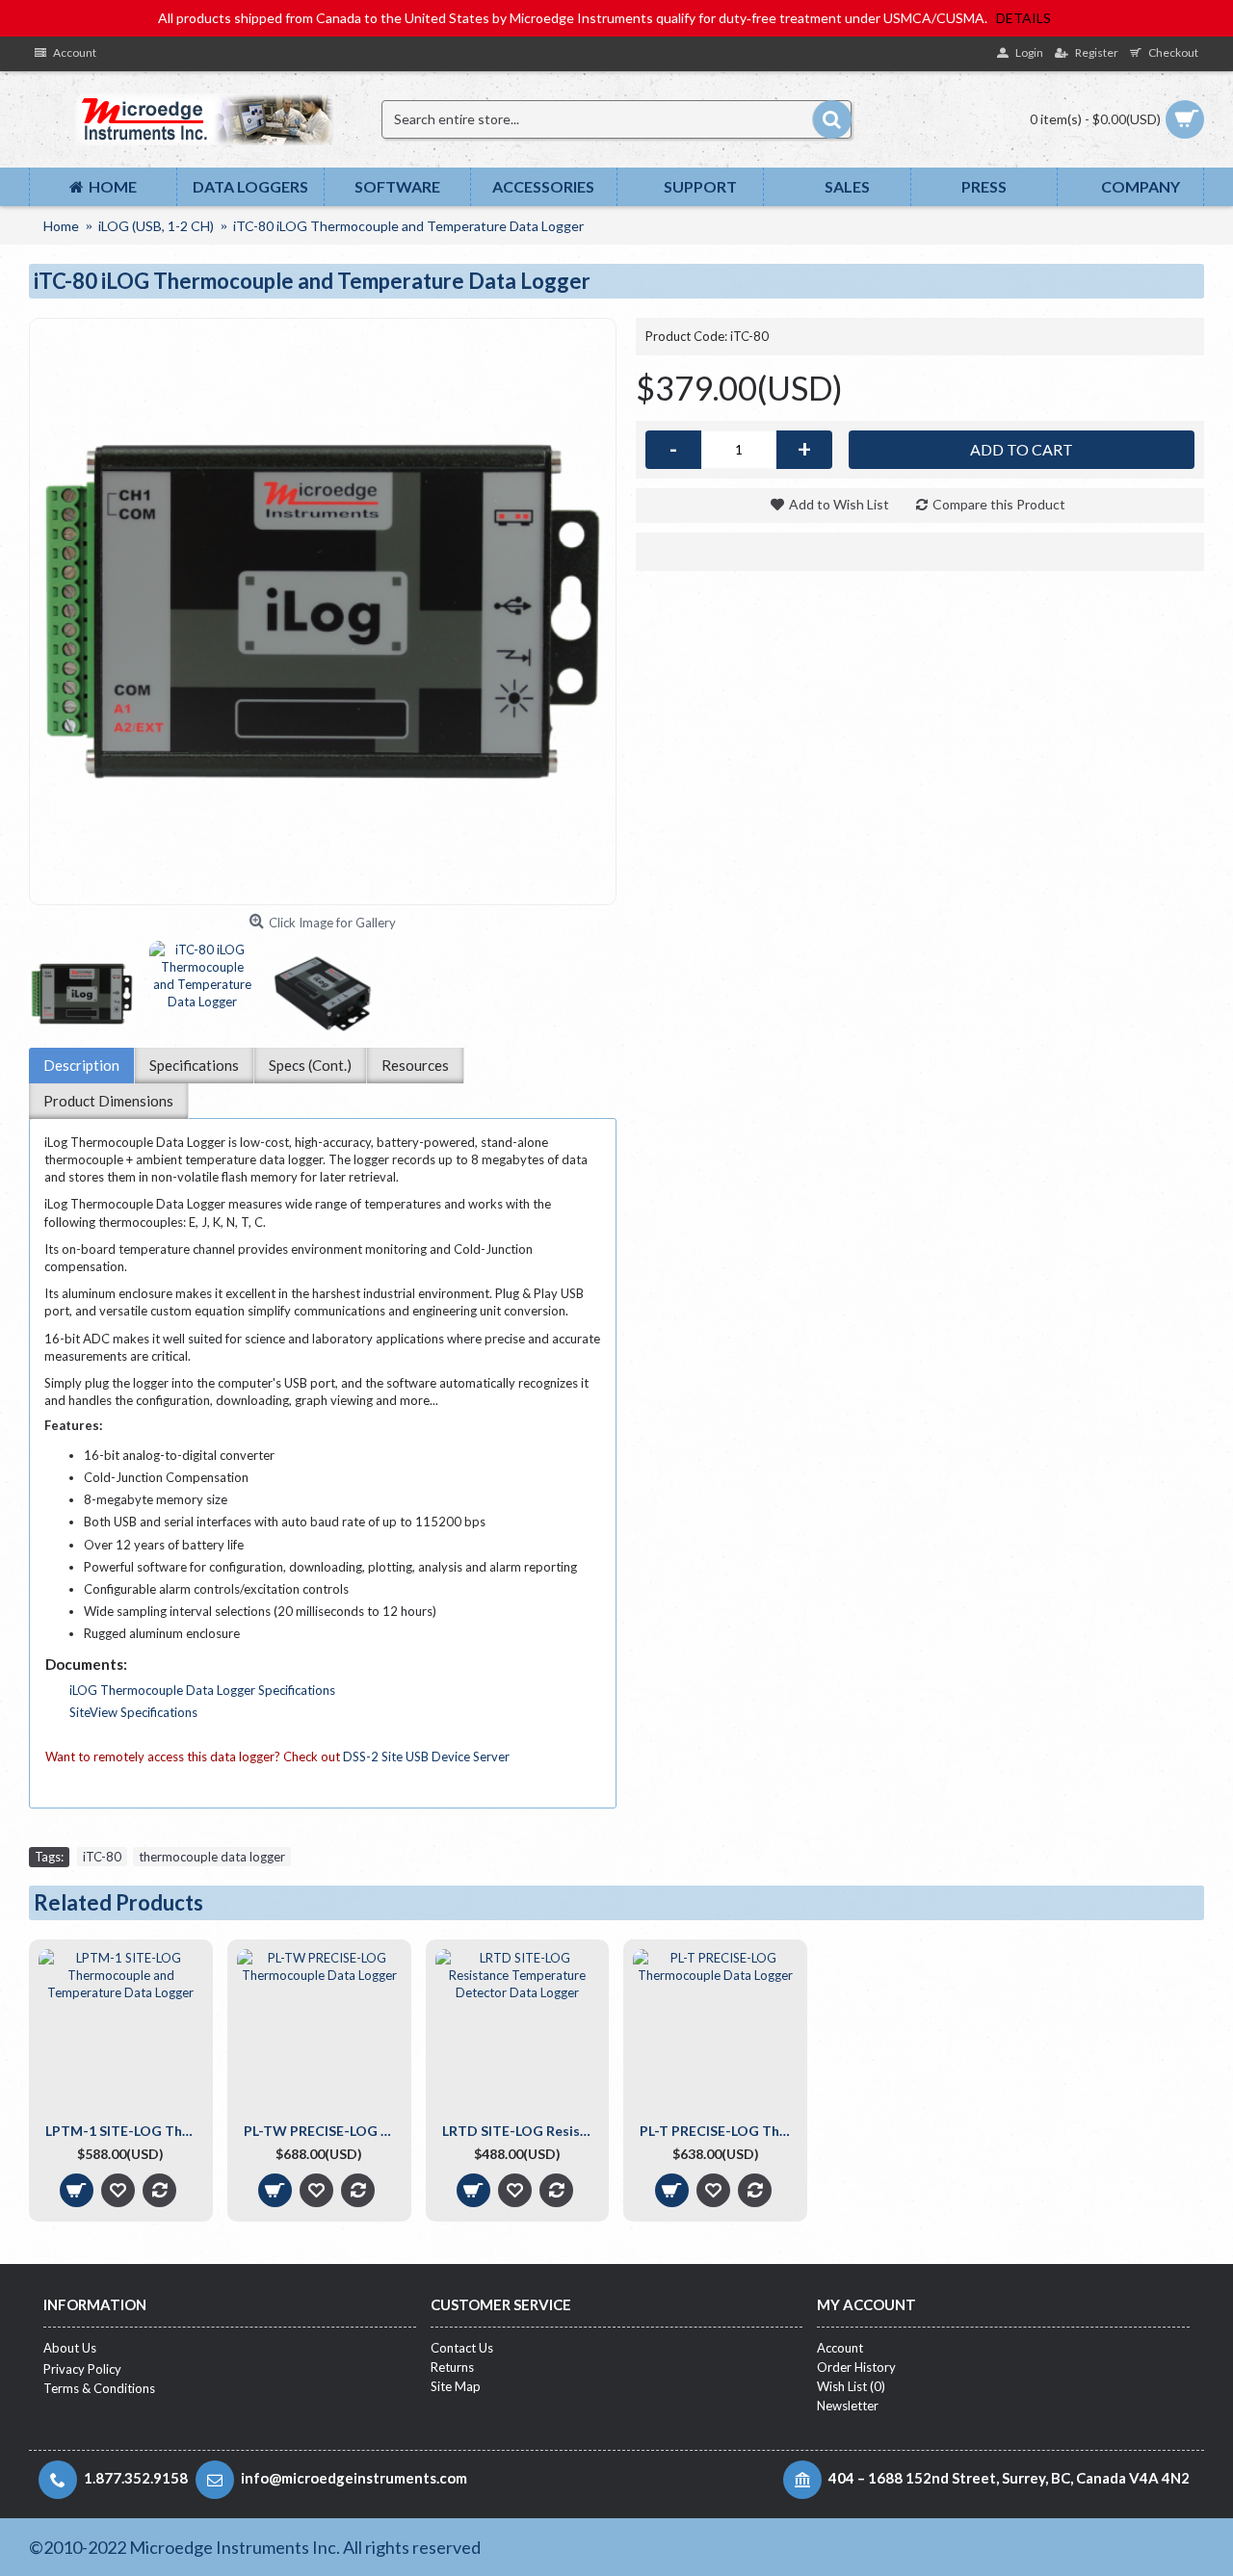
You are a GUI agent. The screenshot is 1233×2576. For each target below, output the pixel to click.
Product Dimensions (108, 1101)
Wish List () (851, 2386)
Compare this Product (999, 504)
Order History (856, 2367)
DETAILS (1023, 18)
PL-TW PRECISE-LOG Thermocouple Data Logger (323, 2131)
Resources (415, 1065)
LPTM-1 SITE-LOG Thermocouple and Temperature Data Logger (124, 2131)
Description (81, 1065)
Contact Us (462, 2348)
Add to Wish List (839, 504)
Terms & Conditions (99, 2388)
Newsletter (848, 2406)
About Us (70, 2348)
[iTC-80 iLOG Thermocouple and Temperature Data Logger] (323, 611)
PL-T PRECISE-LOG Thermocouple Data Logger (719, 2131)
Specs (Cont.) (310, 1065)
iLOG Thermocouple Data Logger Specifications (202, 1690)
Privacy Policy (82, 2369)
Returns (452, 2367)
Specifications (194, 1065)
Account (840, 2348)
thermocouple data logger (212, 1857)
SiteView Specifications (133, 1712)
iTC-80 (102, 1857)
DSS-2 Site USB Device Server (426, 1756)
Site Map (456, 2386)
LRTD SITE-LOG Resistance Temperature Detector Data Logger (521, 2131)
